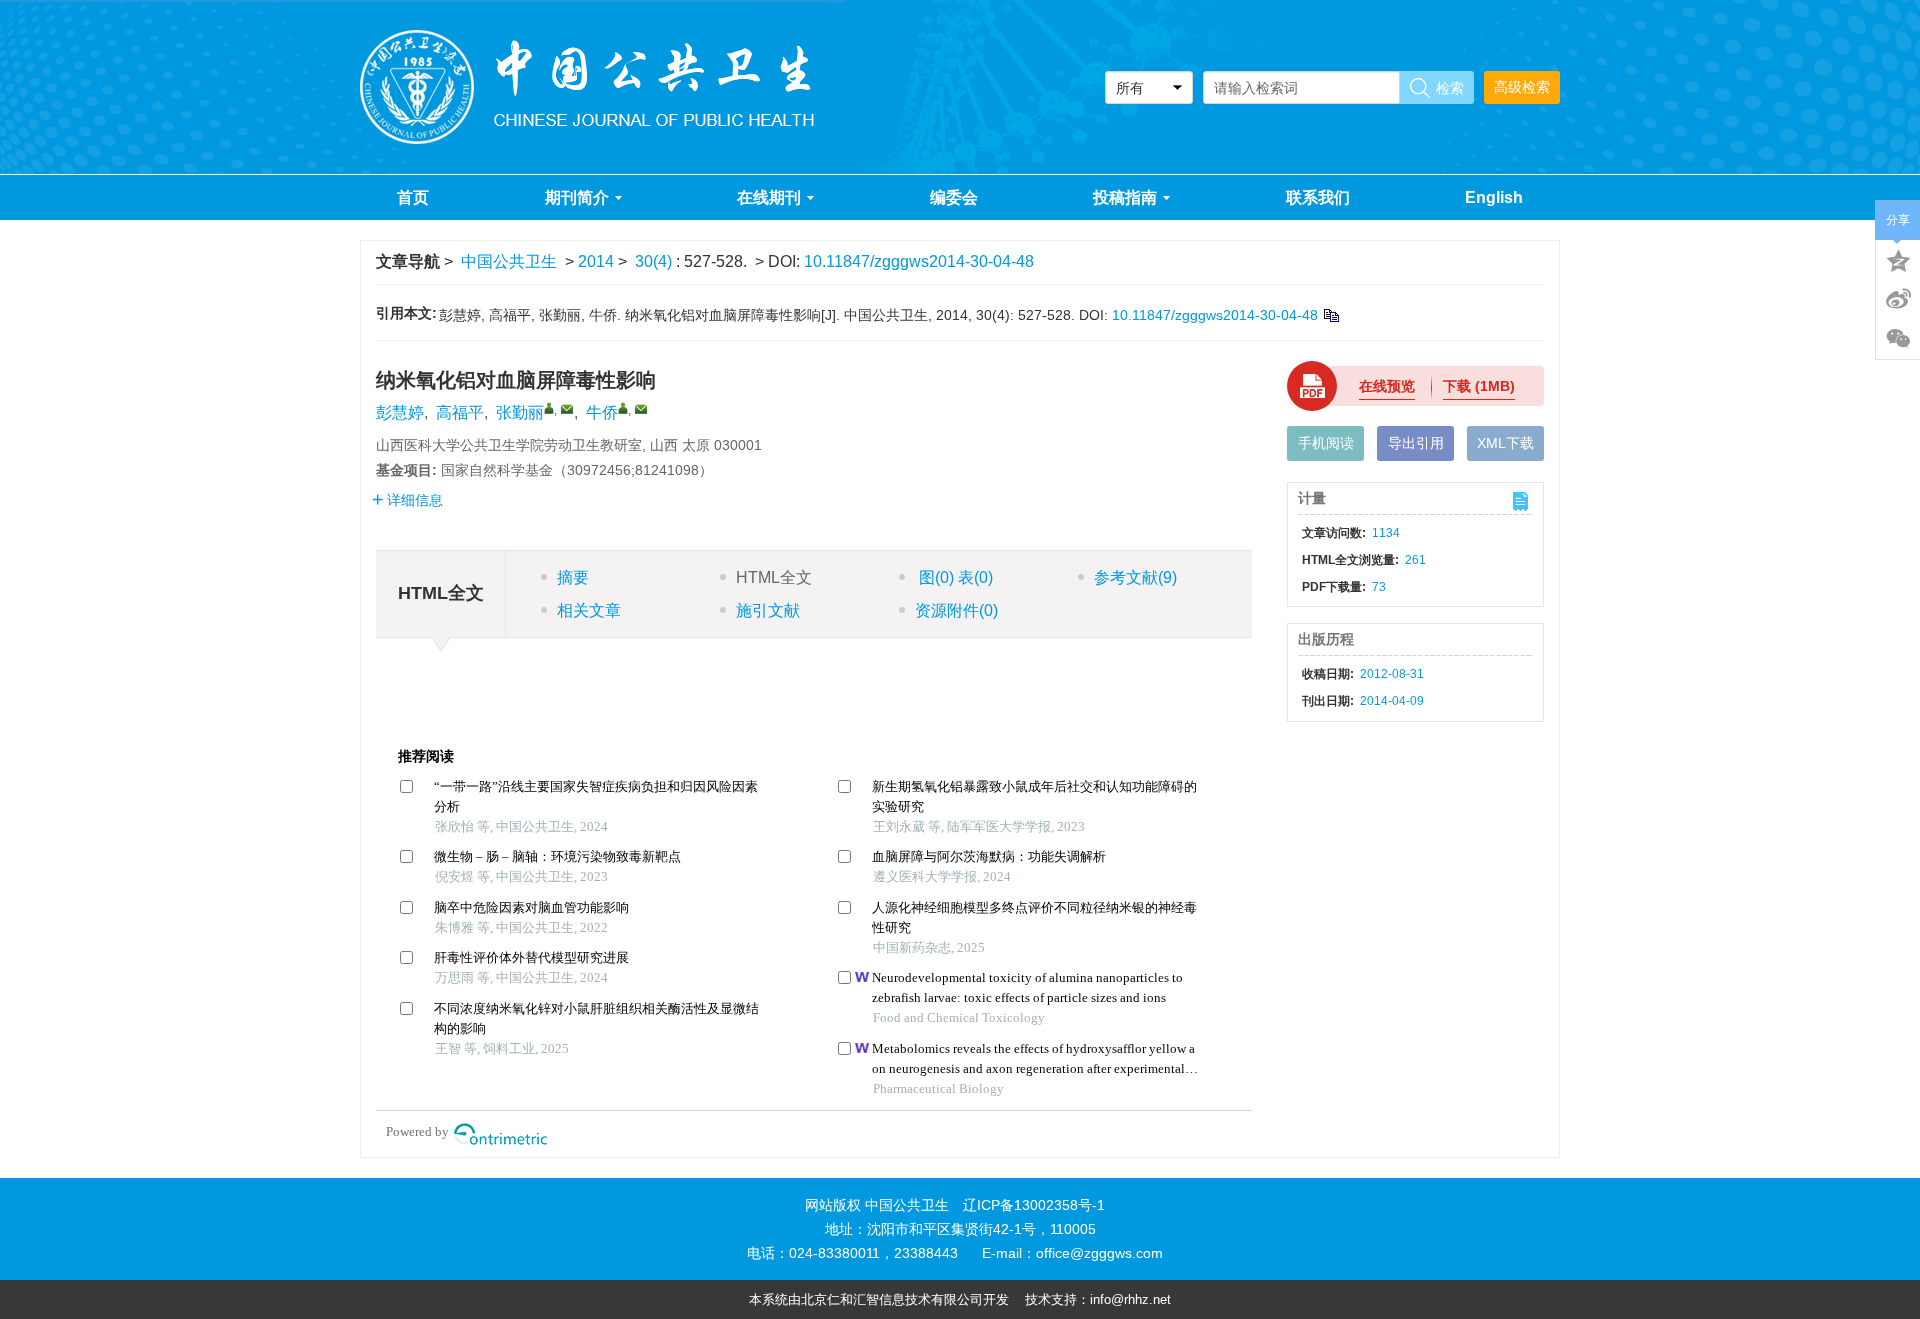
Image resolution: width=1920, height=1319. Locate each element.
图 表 (954, 577)
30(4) (655, 261)
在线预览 (1387, 386)
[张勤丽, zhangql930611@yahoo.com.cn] (549, 408)
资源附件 (956, 610)
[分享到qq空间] (1898, 259)
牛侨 (602, 412)
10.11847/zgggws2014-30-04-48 (919, 261)
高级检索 (1522, 87)
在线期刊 (769, 197)
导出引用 (1416, 443)
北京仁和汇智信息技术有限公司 (892, 1299)
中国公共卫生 (509, 261)
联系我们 (1318, 197)
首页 (413, 197)
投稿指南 (1125, 197)
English (1494, 197)
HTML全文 (774, 577)
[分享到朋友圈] (1898, 339)
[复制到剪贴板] (1330, 315)
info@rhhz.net (1130, 1299)
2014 (596, 261)
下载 (1479, 386)
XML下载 (1505, 443)
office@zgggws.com (1099, 1253)
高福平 (460, 412)
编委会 (954, 197)
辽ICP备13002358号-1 (1034, 1205)
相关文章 (589, 610)
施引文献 (768, 610)
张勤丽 (520, 412)
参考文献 (1135, 577)
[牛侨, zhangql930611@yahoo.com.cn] (623, 408)
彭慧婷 (400, 412)
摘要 (573, 577)
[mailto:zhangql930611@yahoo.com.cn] (567, 409)
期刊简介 (577, 197)
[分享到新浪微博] (1898, 299)
